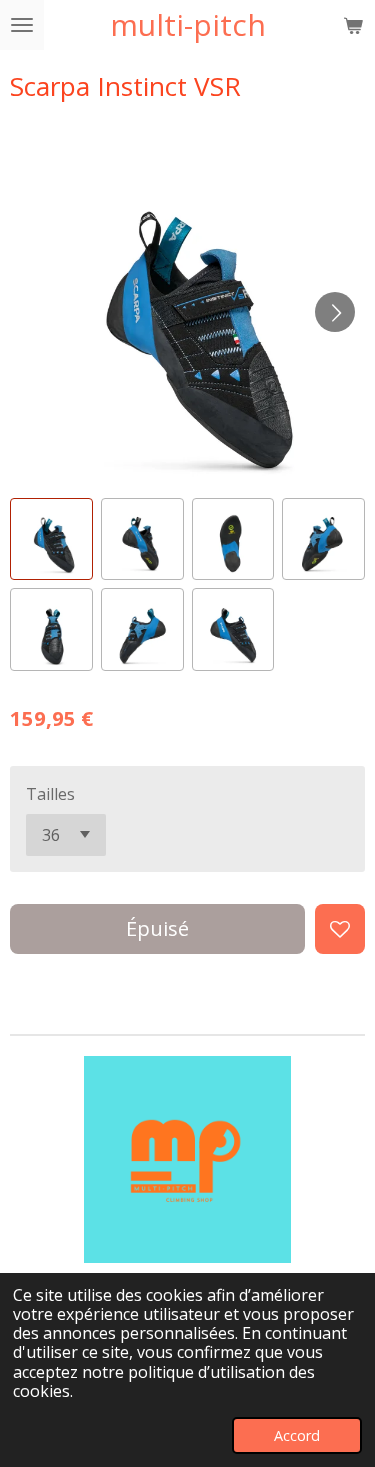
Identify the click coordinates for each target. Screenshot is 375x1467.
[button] (51, 539)
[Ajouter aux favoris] (340, 929)
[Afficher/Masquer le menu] (22, 25)
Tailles (50, 794)
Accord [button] (297, 1435)
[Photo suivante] (335, 312)
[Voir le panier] (353, 25)
